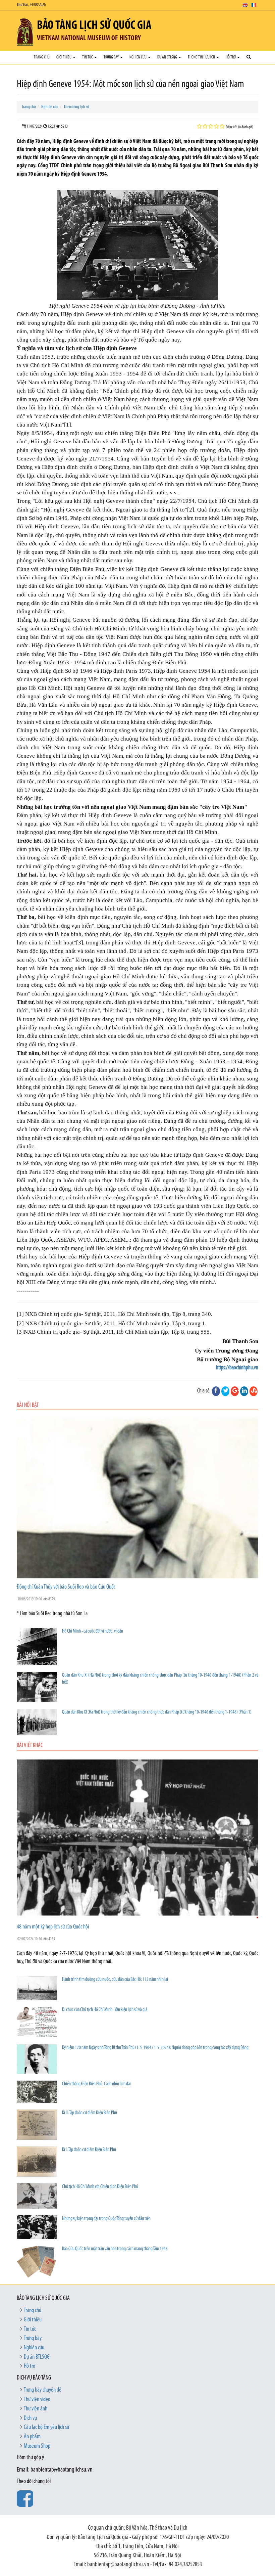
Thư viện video (37, 2400)
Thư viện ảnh (36, 2409)
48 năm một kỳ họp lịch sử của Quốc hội (53, 1927)
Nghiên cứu (138, 57)
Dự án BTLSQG (168, 57)
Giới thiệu (64, 57)
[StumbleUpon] (254, 1391)
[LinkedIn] (244, 1391)
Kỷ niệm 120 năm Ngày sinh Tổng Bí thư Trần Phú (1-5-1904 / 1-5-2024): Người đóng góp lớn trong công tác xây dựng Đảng (155, 2048)
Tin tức (88, 57)
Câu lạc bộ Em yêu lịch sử (46, 2428)
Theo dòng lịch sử (76, 107)
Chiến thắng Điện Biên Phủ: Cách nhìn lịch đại (96, 2084)
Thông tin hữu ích (202, 57)
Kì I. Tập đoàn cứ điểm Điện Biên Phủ (89, 2150)
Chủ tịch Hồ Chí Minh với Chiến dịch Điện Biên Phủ (100, 2187)
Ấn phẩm (32, 2437)
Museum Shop (37, 2446)
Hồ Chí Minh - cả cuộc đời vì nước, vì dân (93, 1631)
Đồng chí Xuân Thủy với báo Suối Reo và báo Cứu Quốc (66, 1587)
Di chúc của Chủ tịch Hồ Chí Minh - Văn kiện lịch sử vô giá (105, 2010)
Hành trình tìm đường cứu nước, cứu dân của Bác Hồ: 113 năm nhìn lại (115, 1980)
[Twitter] (225, 1391)
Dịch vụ (30, 2418)
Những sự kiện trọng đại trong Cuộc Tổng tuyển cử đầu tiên (106, 2219)
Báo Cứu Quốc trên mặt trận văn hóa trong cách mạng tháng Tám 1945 (115, 2249)
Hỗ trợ (231, 57)
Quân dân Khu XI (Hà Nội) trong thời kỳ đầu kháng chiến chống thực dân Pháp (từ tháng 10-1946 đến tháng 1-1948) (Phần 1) (157, 1712)
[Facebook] (216, 1391)
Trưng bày (112, 57)
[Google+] (235, 1391)
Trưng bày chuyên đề (43, 2390)
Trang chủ (42, 57)
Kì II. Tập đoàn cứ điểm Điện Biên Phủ (90, 2113)
